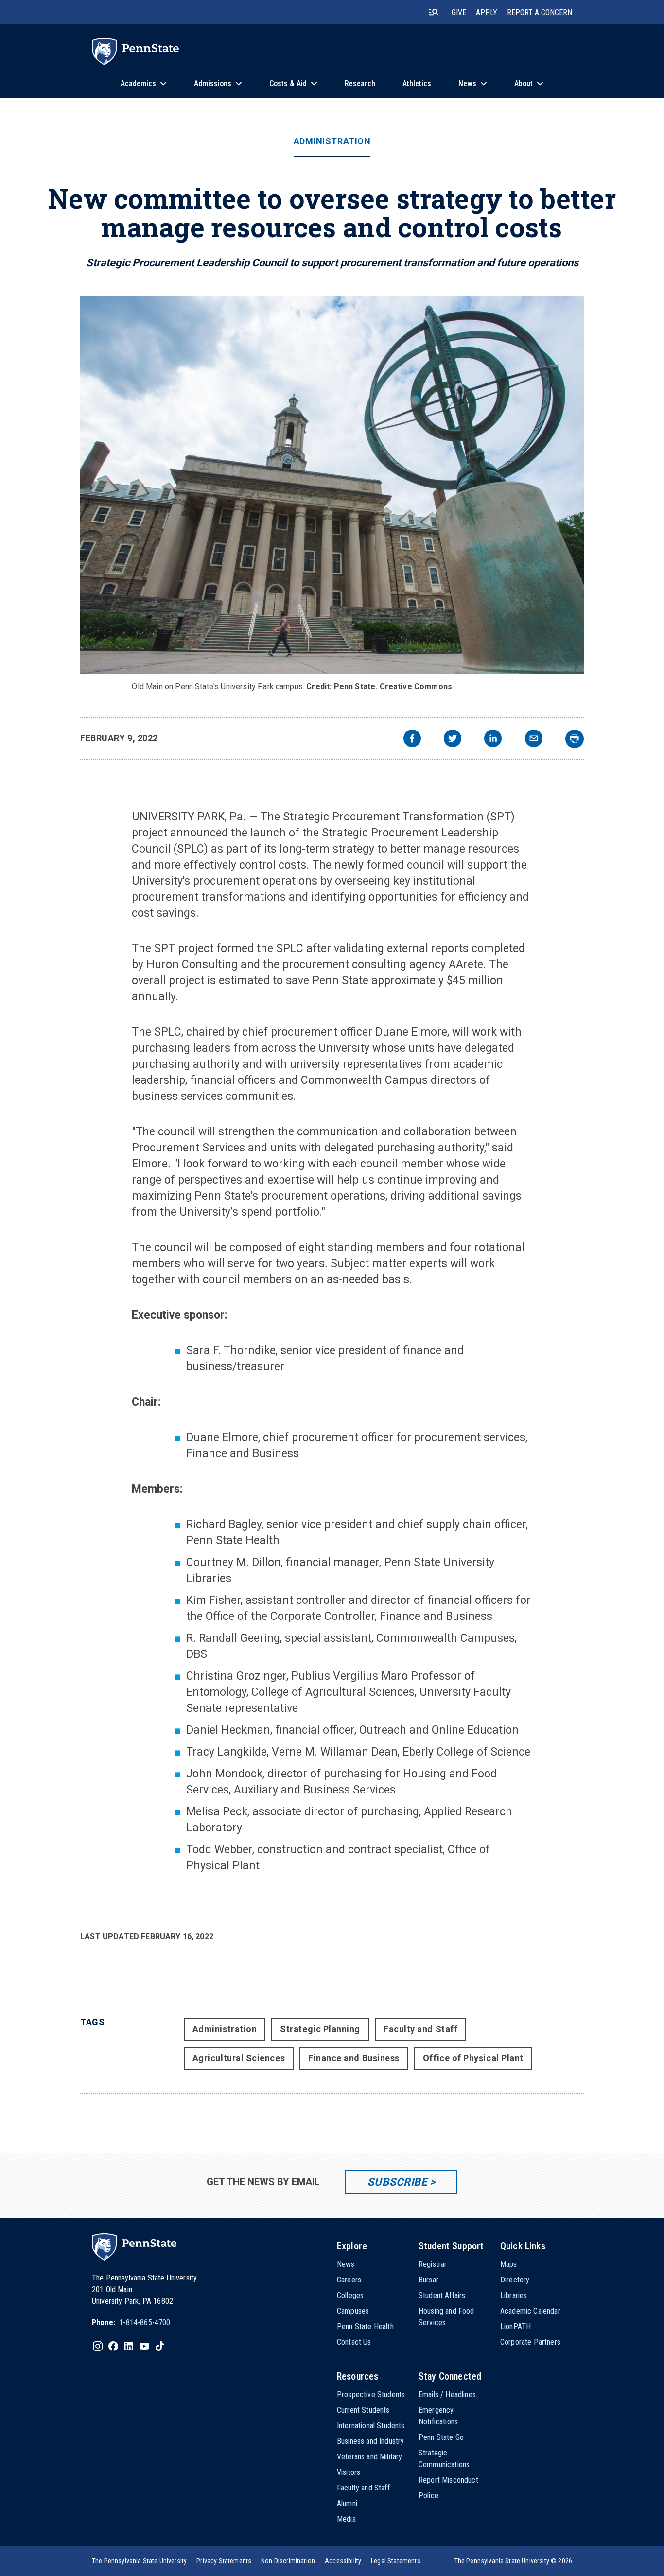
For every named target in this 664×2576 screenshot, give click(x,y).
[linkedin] (493, 740)
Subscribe (397, 2182)
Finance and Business (354, 2058)
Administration (332, 141)
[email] (534, 740)
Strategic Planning (320, 2029)
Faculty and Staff (420, 2029)
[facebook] (412, 740)
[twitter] (453, 740)
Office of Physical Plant (473, 2058)
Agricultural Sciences (239, 2058)
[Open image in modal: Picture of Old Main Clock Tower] (332, 485)
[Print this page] (575, 739)
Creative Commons (416, 687)
